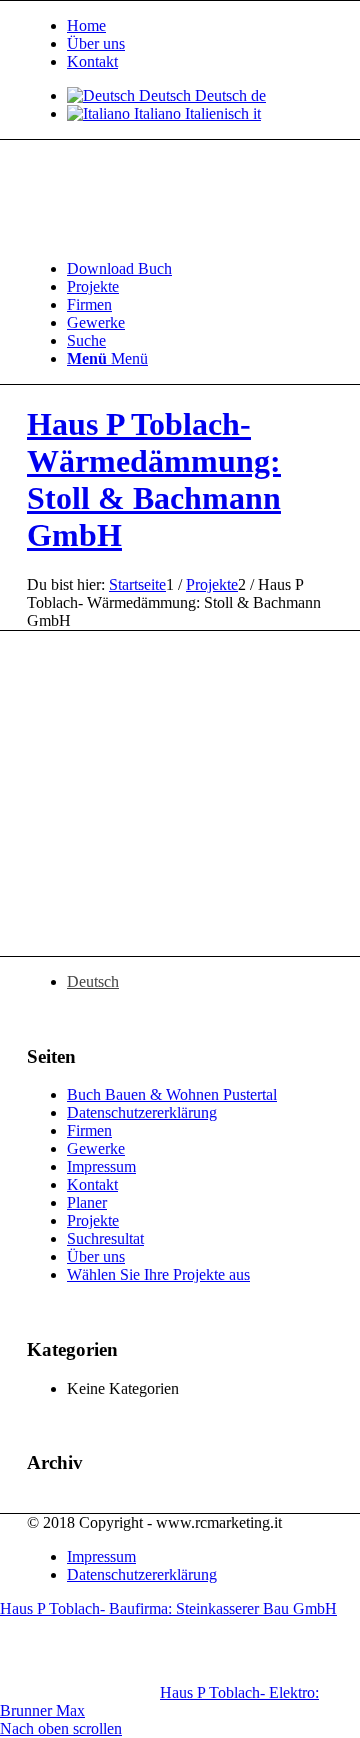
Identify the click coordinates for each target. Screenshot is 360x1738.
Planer (87, 1202)
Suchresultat (105, 1238)
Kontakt (92, 61)
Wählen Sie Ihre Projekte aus (158, 1274)
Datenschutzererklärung (142, 1112)
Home (86, 25)
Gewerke (96, 1148)
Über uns (96, 43)
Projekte (93, 1220)
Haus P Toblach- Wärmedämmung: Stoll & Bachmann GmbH (154, 479)
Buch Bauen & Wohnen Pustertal (172, 1094)
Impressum (101, 1166)
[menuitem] (200, 26)
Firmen (89, 1130)
